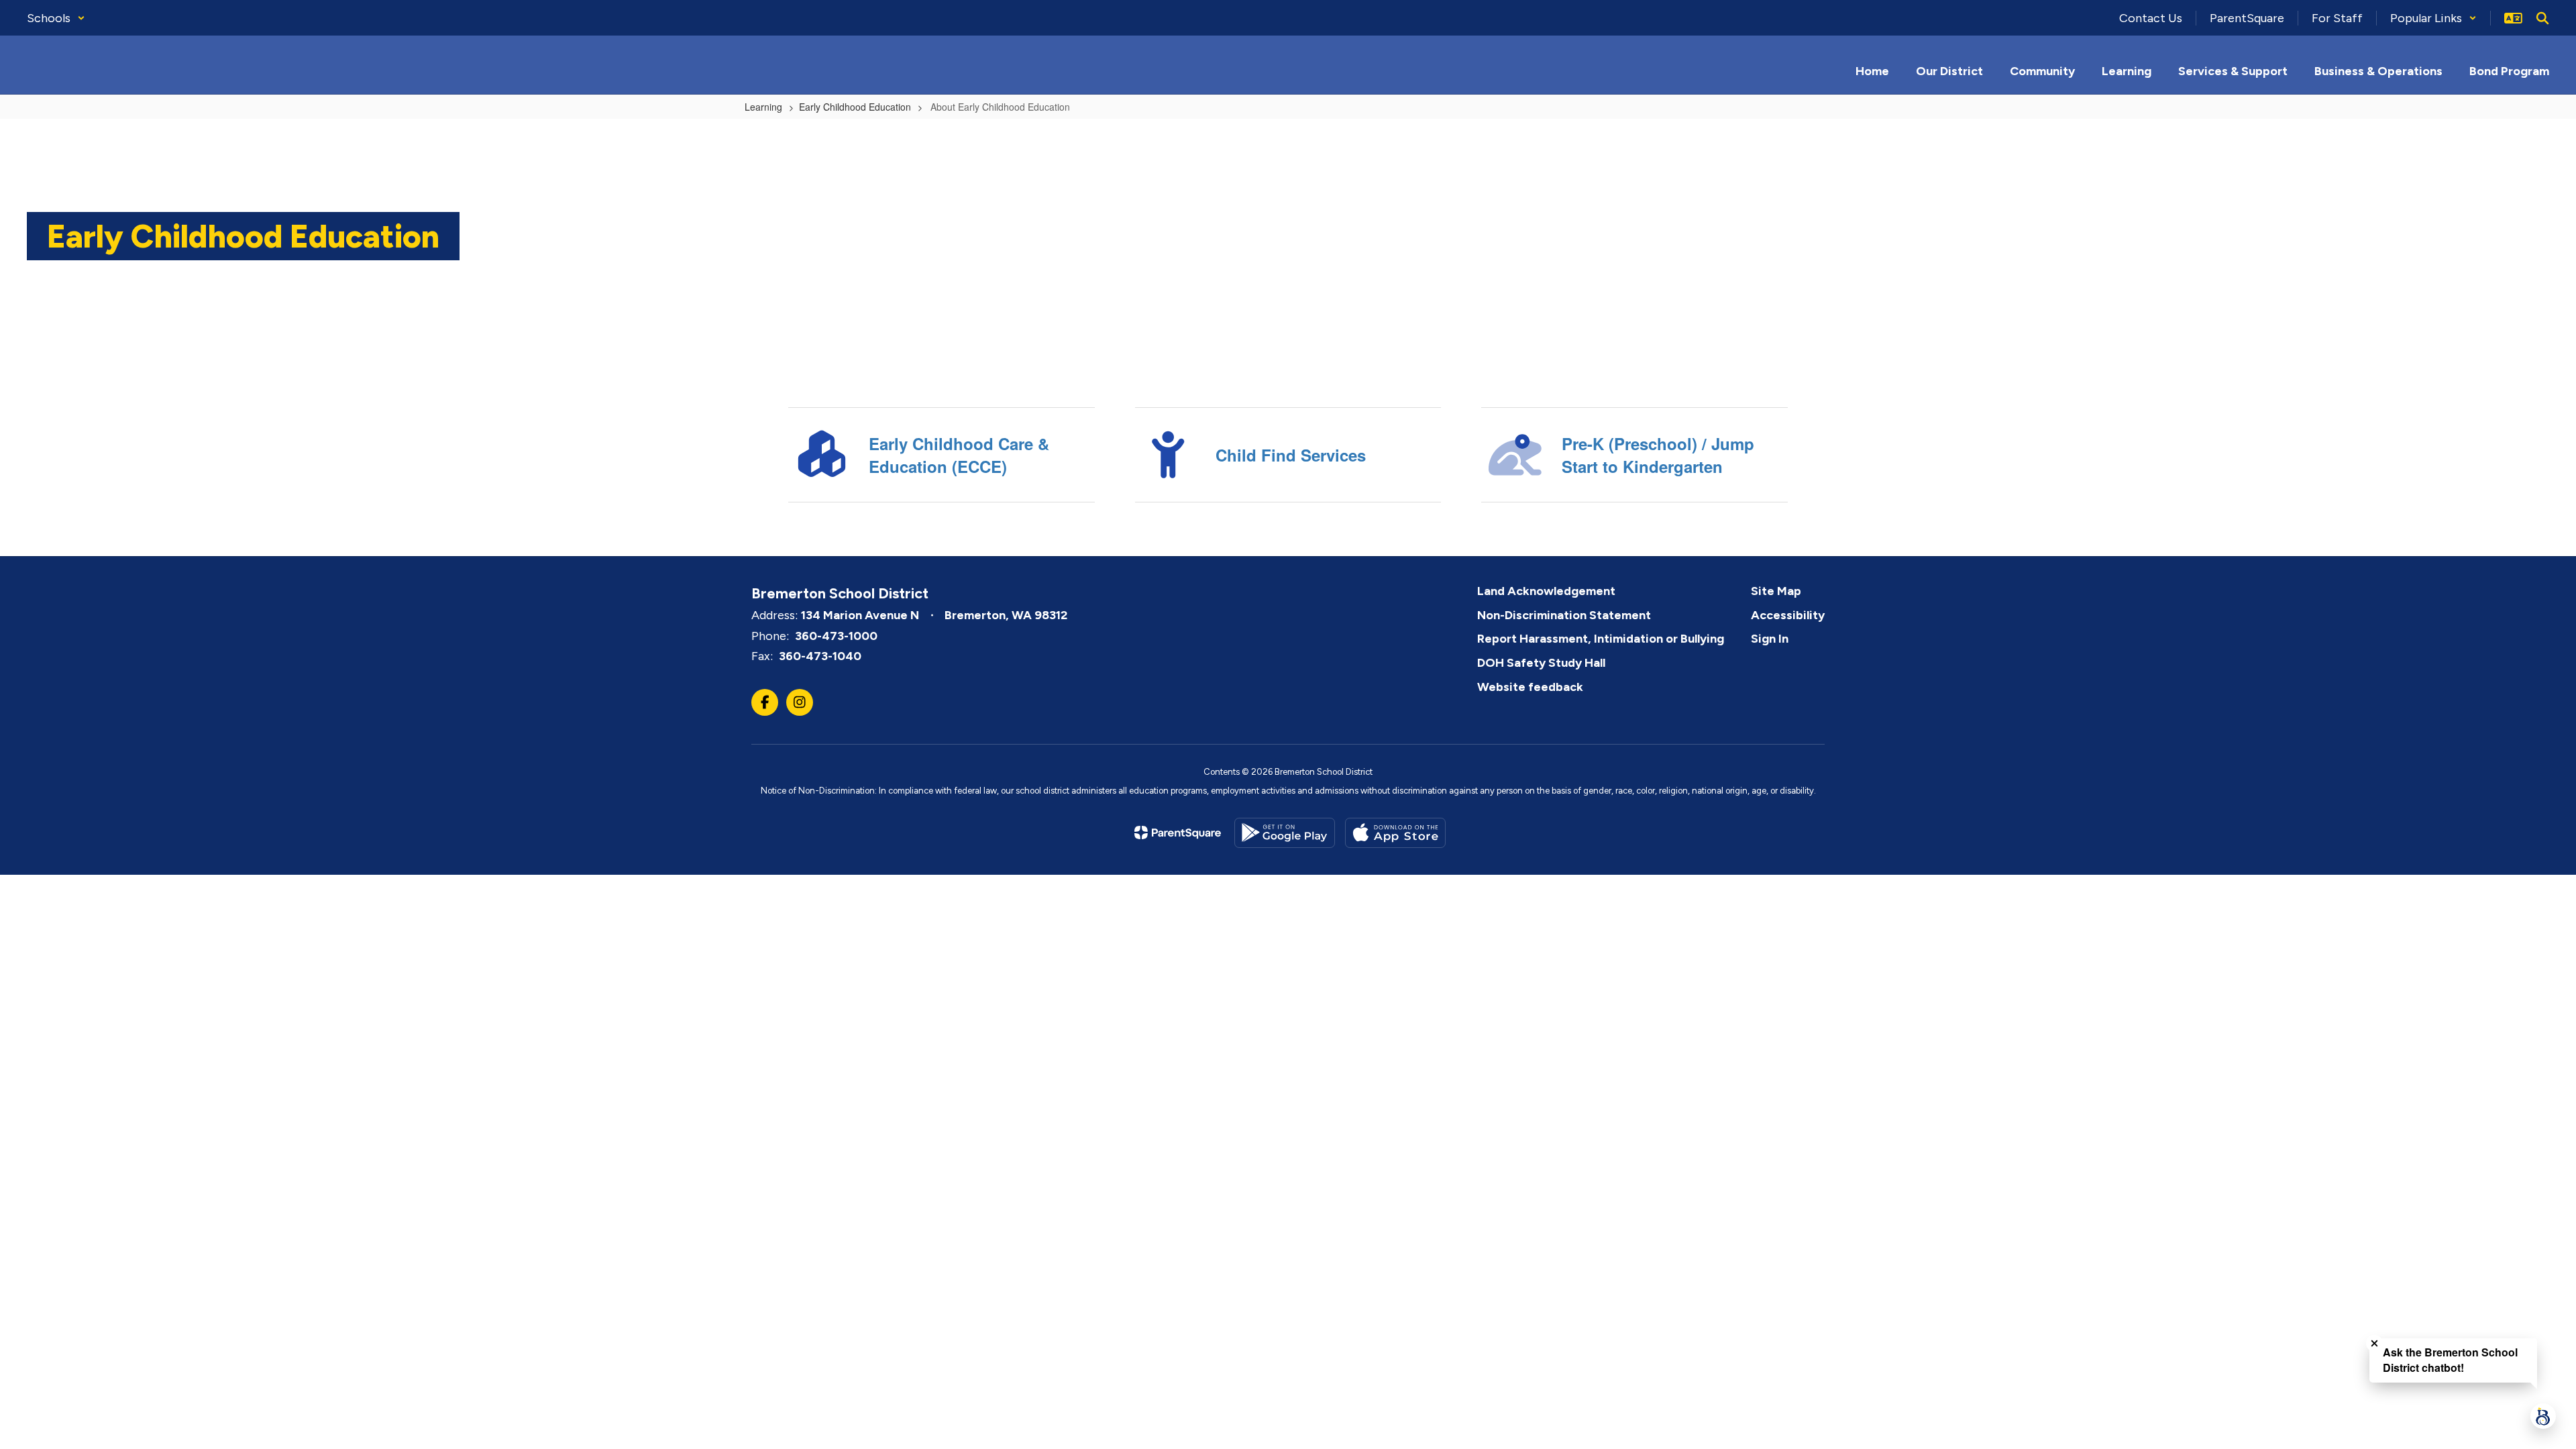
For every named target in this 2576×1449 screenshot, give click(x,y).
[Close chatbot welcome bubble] (2374, 1343)
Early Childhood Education (855, 107)
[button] (56, 18)
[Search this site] (2542, 18)
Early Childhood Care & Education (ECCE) (959, 455)
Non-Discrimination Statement (1564, 615)
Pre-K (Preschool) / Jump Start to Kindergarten (1658, 455)
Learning (763, 107)
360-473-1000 (836, 636)
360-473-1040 (820, 656)
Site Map (1776, 591)
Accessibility (1788, 615)
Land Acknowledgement (1546, 591)
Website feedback (1530, 687)
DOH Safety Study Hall (1541, 663)
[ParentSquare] (1178, 833)
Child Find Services (1291, 455)
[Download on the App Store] (1395, 833)
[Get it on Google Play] (1285, 833)
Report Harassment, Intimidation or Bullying (1601, 639)
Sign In (1770, 639)
